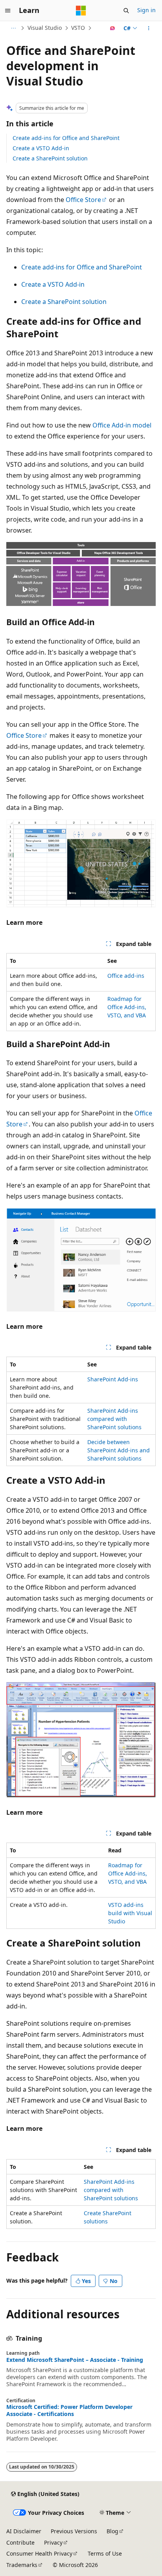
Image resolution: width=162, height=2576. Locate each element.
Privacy (53, 2542)
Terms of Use (105, 2553)
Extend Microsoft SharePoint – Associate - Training (75, 2360)
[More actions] (149, 28)
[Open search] (126, 11)
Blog (112, 2531)
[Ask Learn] (113, 28)
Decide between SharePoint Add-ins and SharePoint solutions (119, 1450)
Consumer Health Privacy (39, 2553)
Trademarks (22, 2565)
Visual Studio (45, 28)
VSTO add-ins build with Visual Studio (130, 1913)
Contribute (20, 2542)
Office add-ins (126, 976)
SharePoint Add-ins (113, 1379)
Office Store (83, 200)
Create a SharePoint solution (50, 158)
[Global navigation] (8, 11)
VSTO (78, 28)
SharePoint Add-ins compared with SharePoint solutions (114, 1419)
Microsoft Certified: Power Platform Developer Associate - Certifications (69, 2410)
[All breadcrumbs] (13, 28)
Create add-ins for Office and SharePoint (66, 138)
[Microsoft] (81, 11)
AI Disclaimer (24, 2531)
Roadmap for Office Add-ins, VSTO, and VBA (127, 1007)
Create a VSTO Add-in (41, 148)
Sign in (146, 10)
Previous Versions (74, 2531)
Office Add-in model (122, 425)
